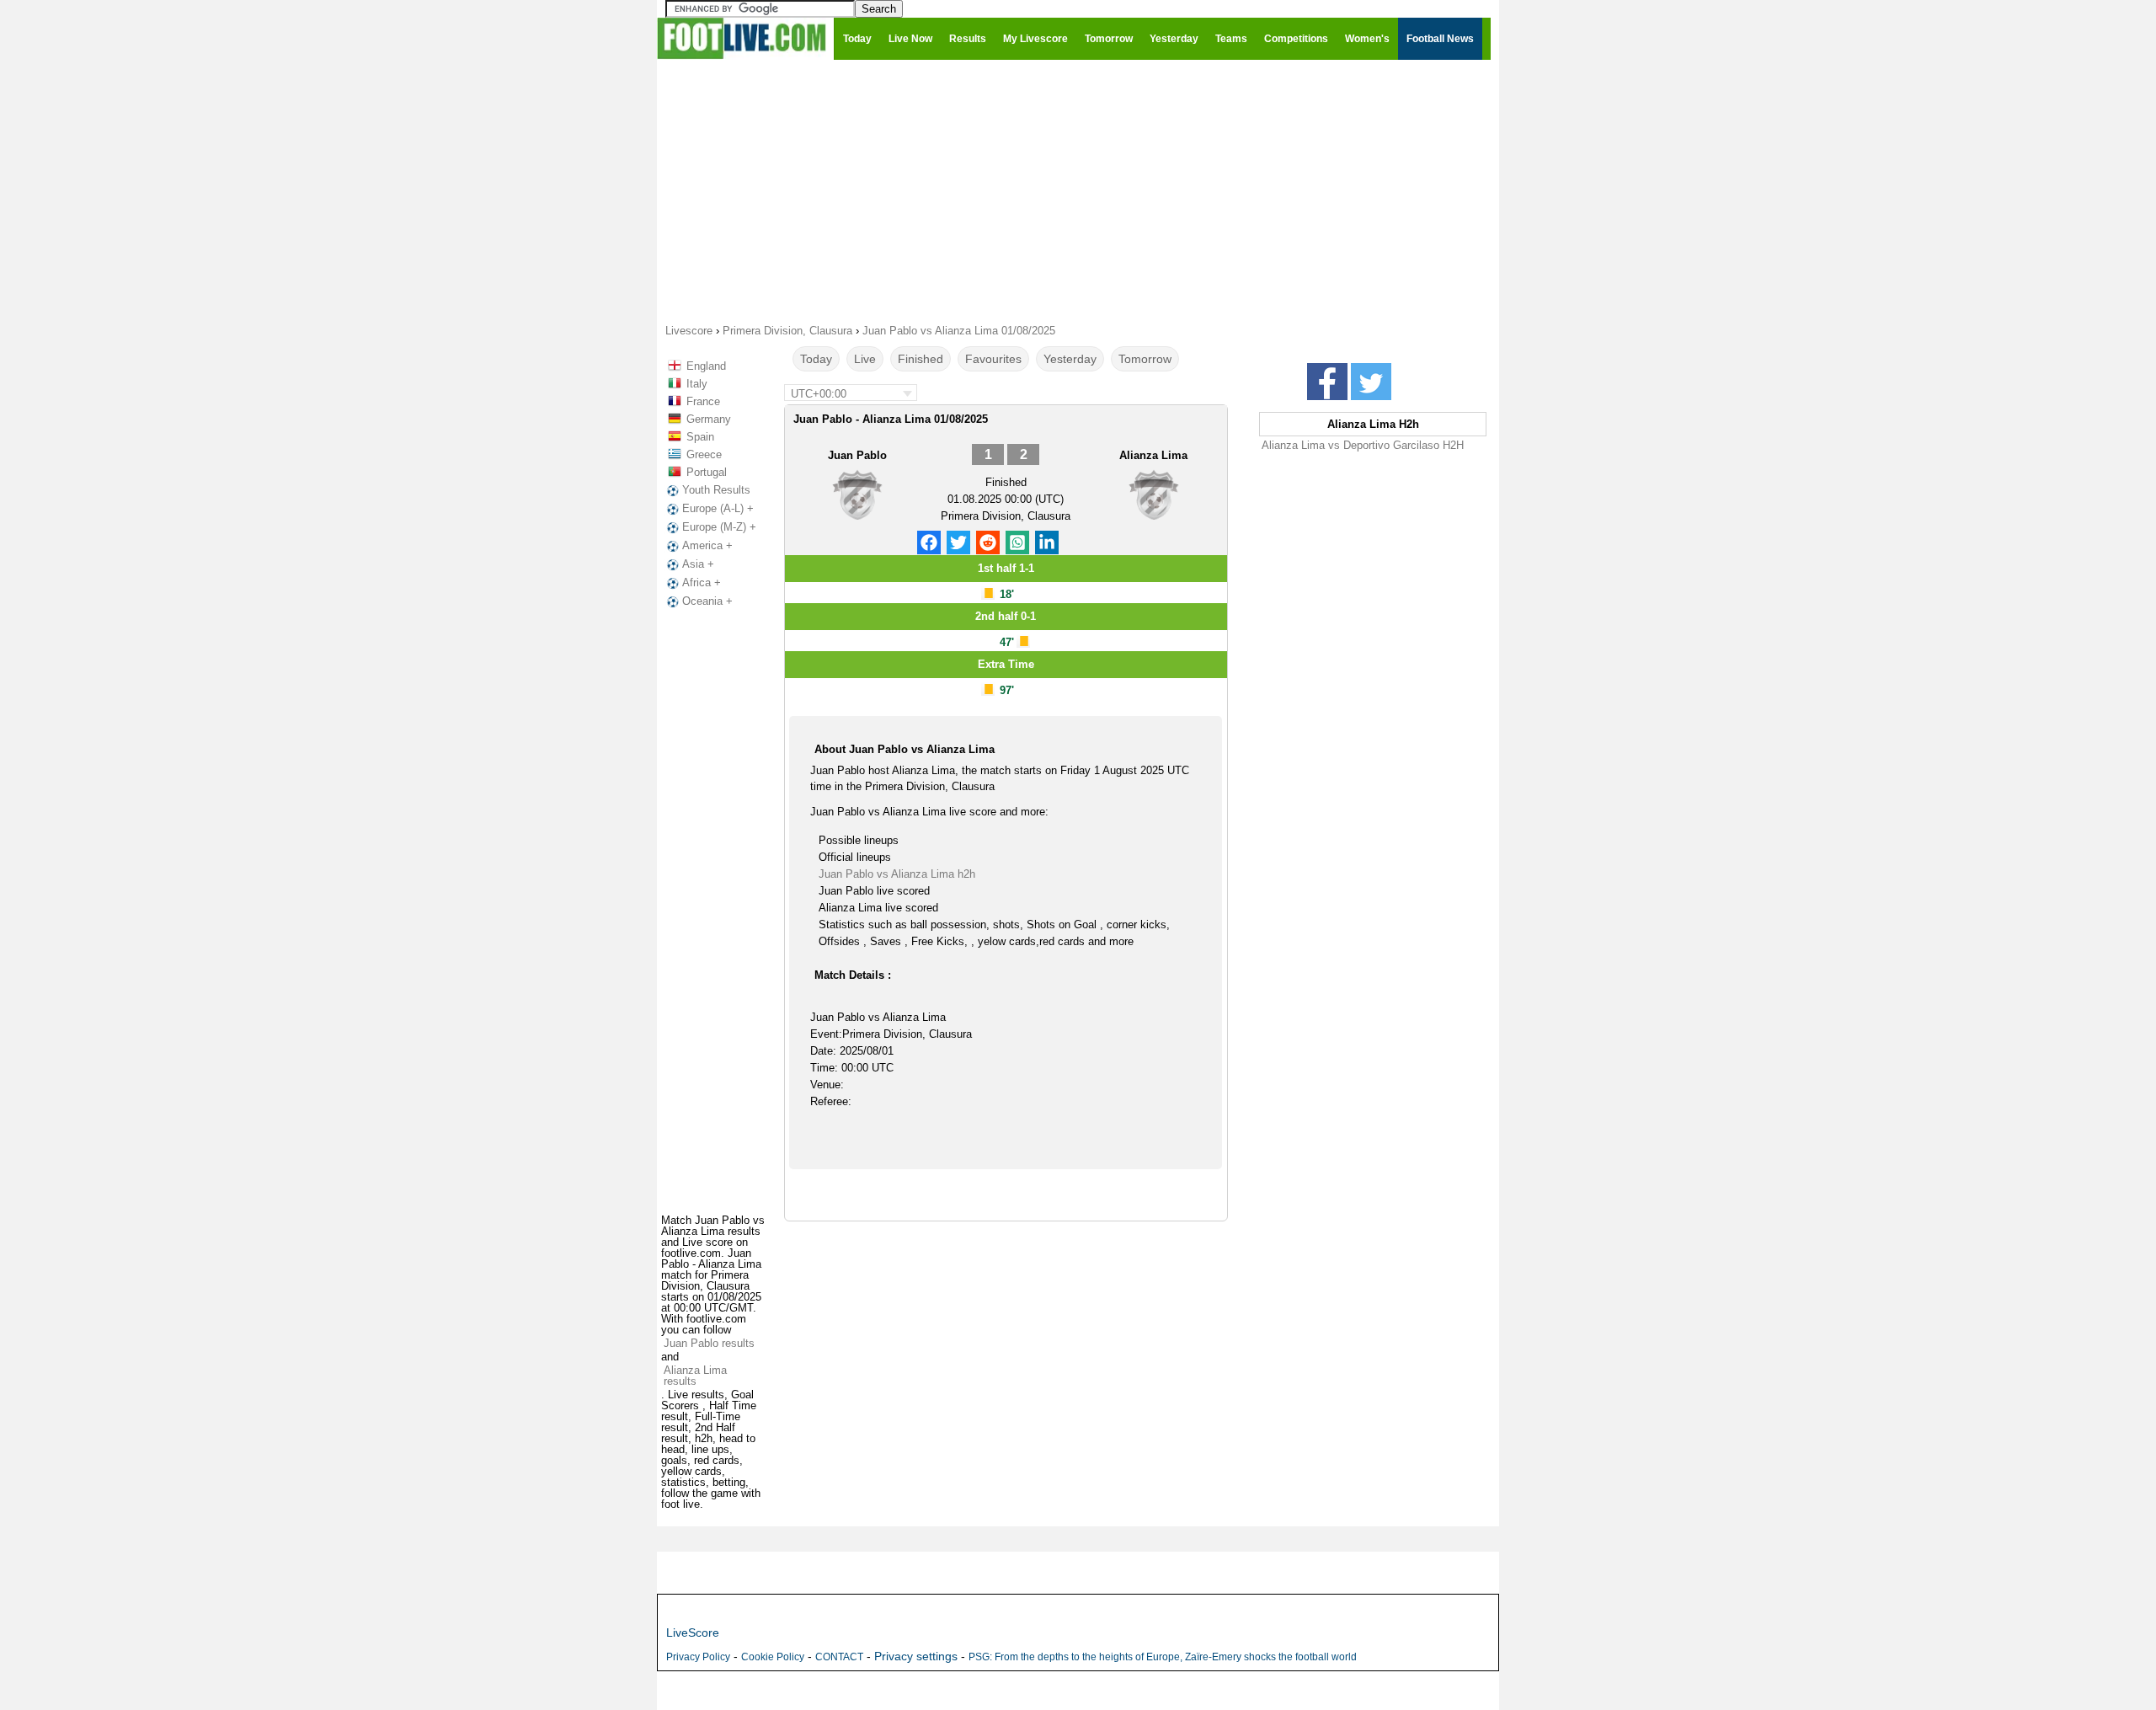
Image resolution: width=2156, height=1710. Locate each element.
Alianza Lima (1153, 455)
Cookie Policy (773, 1657)
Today (816, 359)
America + (707, 545)
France (703, 401)
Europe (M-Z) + (719, 527)
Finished (921, 359)
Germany (709, 419)
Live (865, 359)
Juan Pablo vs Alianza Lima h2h (897, 874)
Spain (700, 437)
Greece (704, 454)
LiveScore (693, 1633)
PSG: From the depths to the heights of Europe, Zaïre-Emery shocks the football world (1163, 1657)
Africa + (702, 582)
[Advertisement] (1078, 190)
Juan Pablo (857, 455)
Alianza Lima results (695, 1376)
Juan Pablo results (709, 1343)
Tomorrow (1145, 359)
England (706, 366)
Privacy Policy (698, 1657)
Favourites (993, 359)
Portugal (707, 472)
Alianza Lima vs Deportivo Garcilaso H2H (1363, 445)
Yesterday (1070, 359)
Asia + (698, 564)
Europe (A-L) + (718, 508)
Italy (697, 384)
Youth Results (716, 490)
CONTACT (839, 1657)
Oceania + (707, 601)
